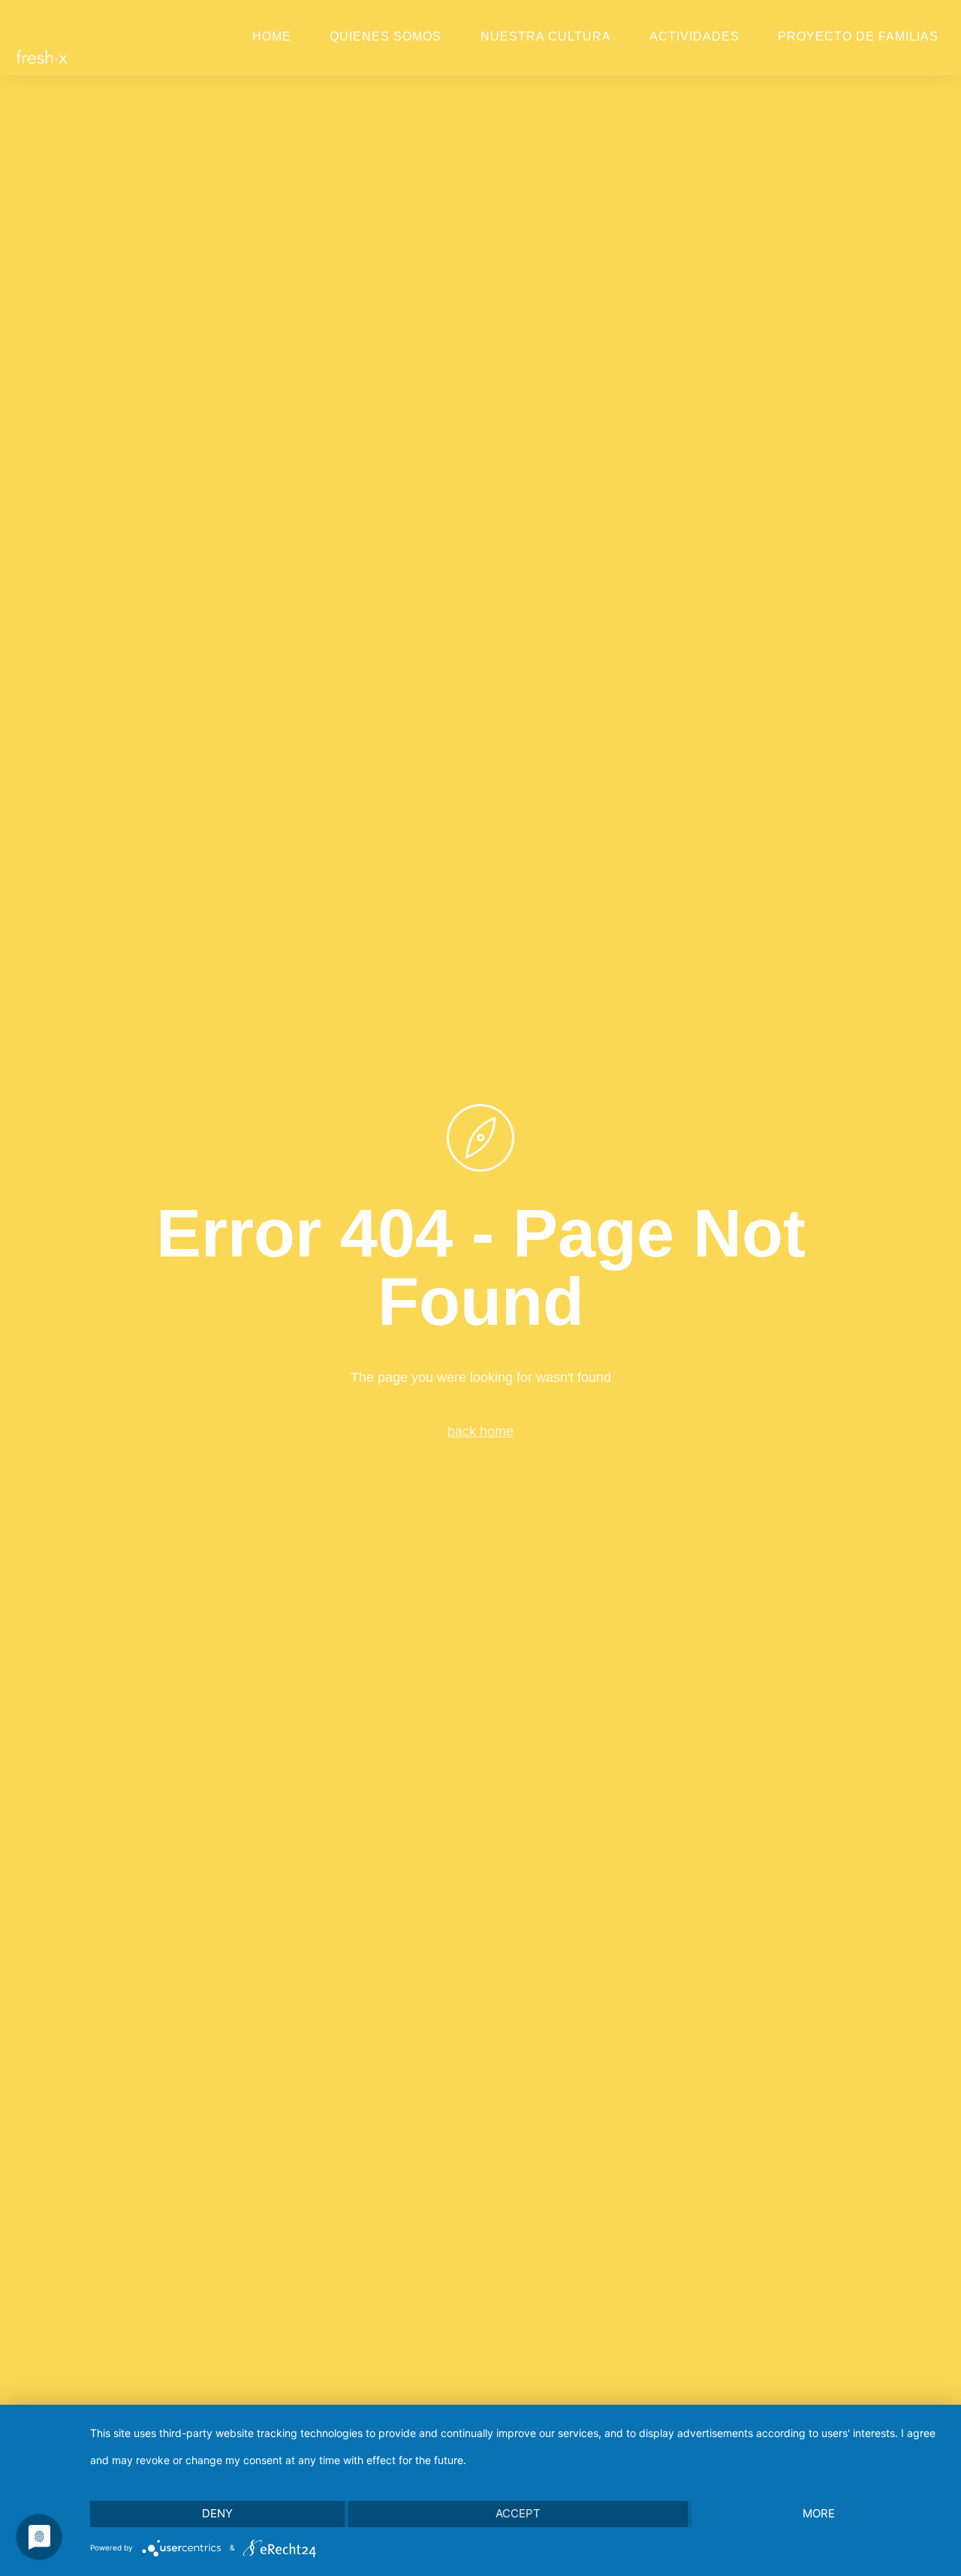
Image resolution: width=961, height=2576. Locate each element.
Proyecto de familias (858, 36)
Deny (217, 2513)
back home (480, 1431)
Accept (518, 2513)
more (819, 2513)
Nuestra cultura (546, 36)
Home (272, 36)
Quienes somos (386, 36)
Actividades (694, 36)
